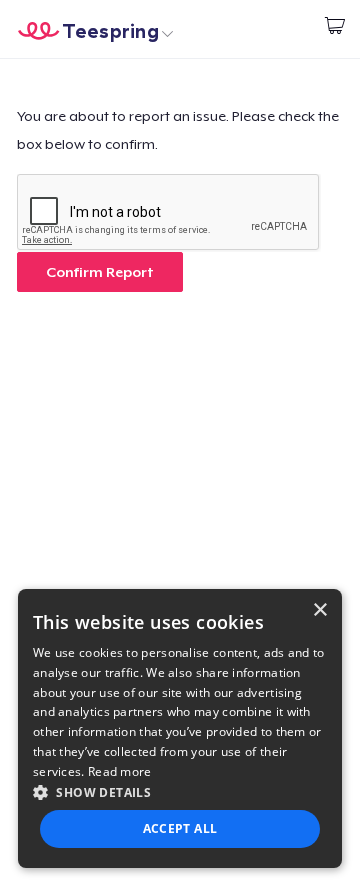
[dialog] (180, 728)
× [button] (319, 610)
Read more (120, 771)
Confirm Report (100, 272)
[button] (180, 792)
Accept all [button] (180, 828)
